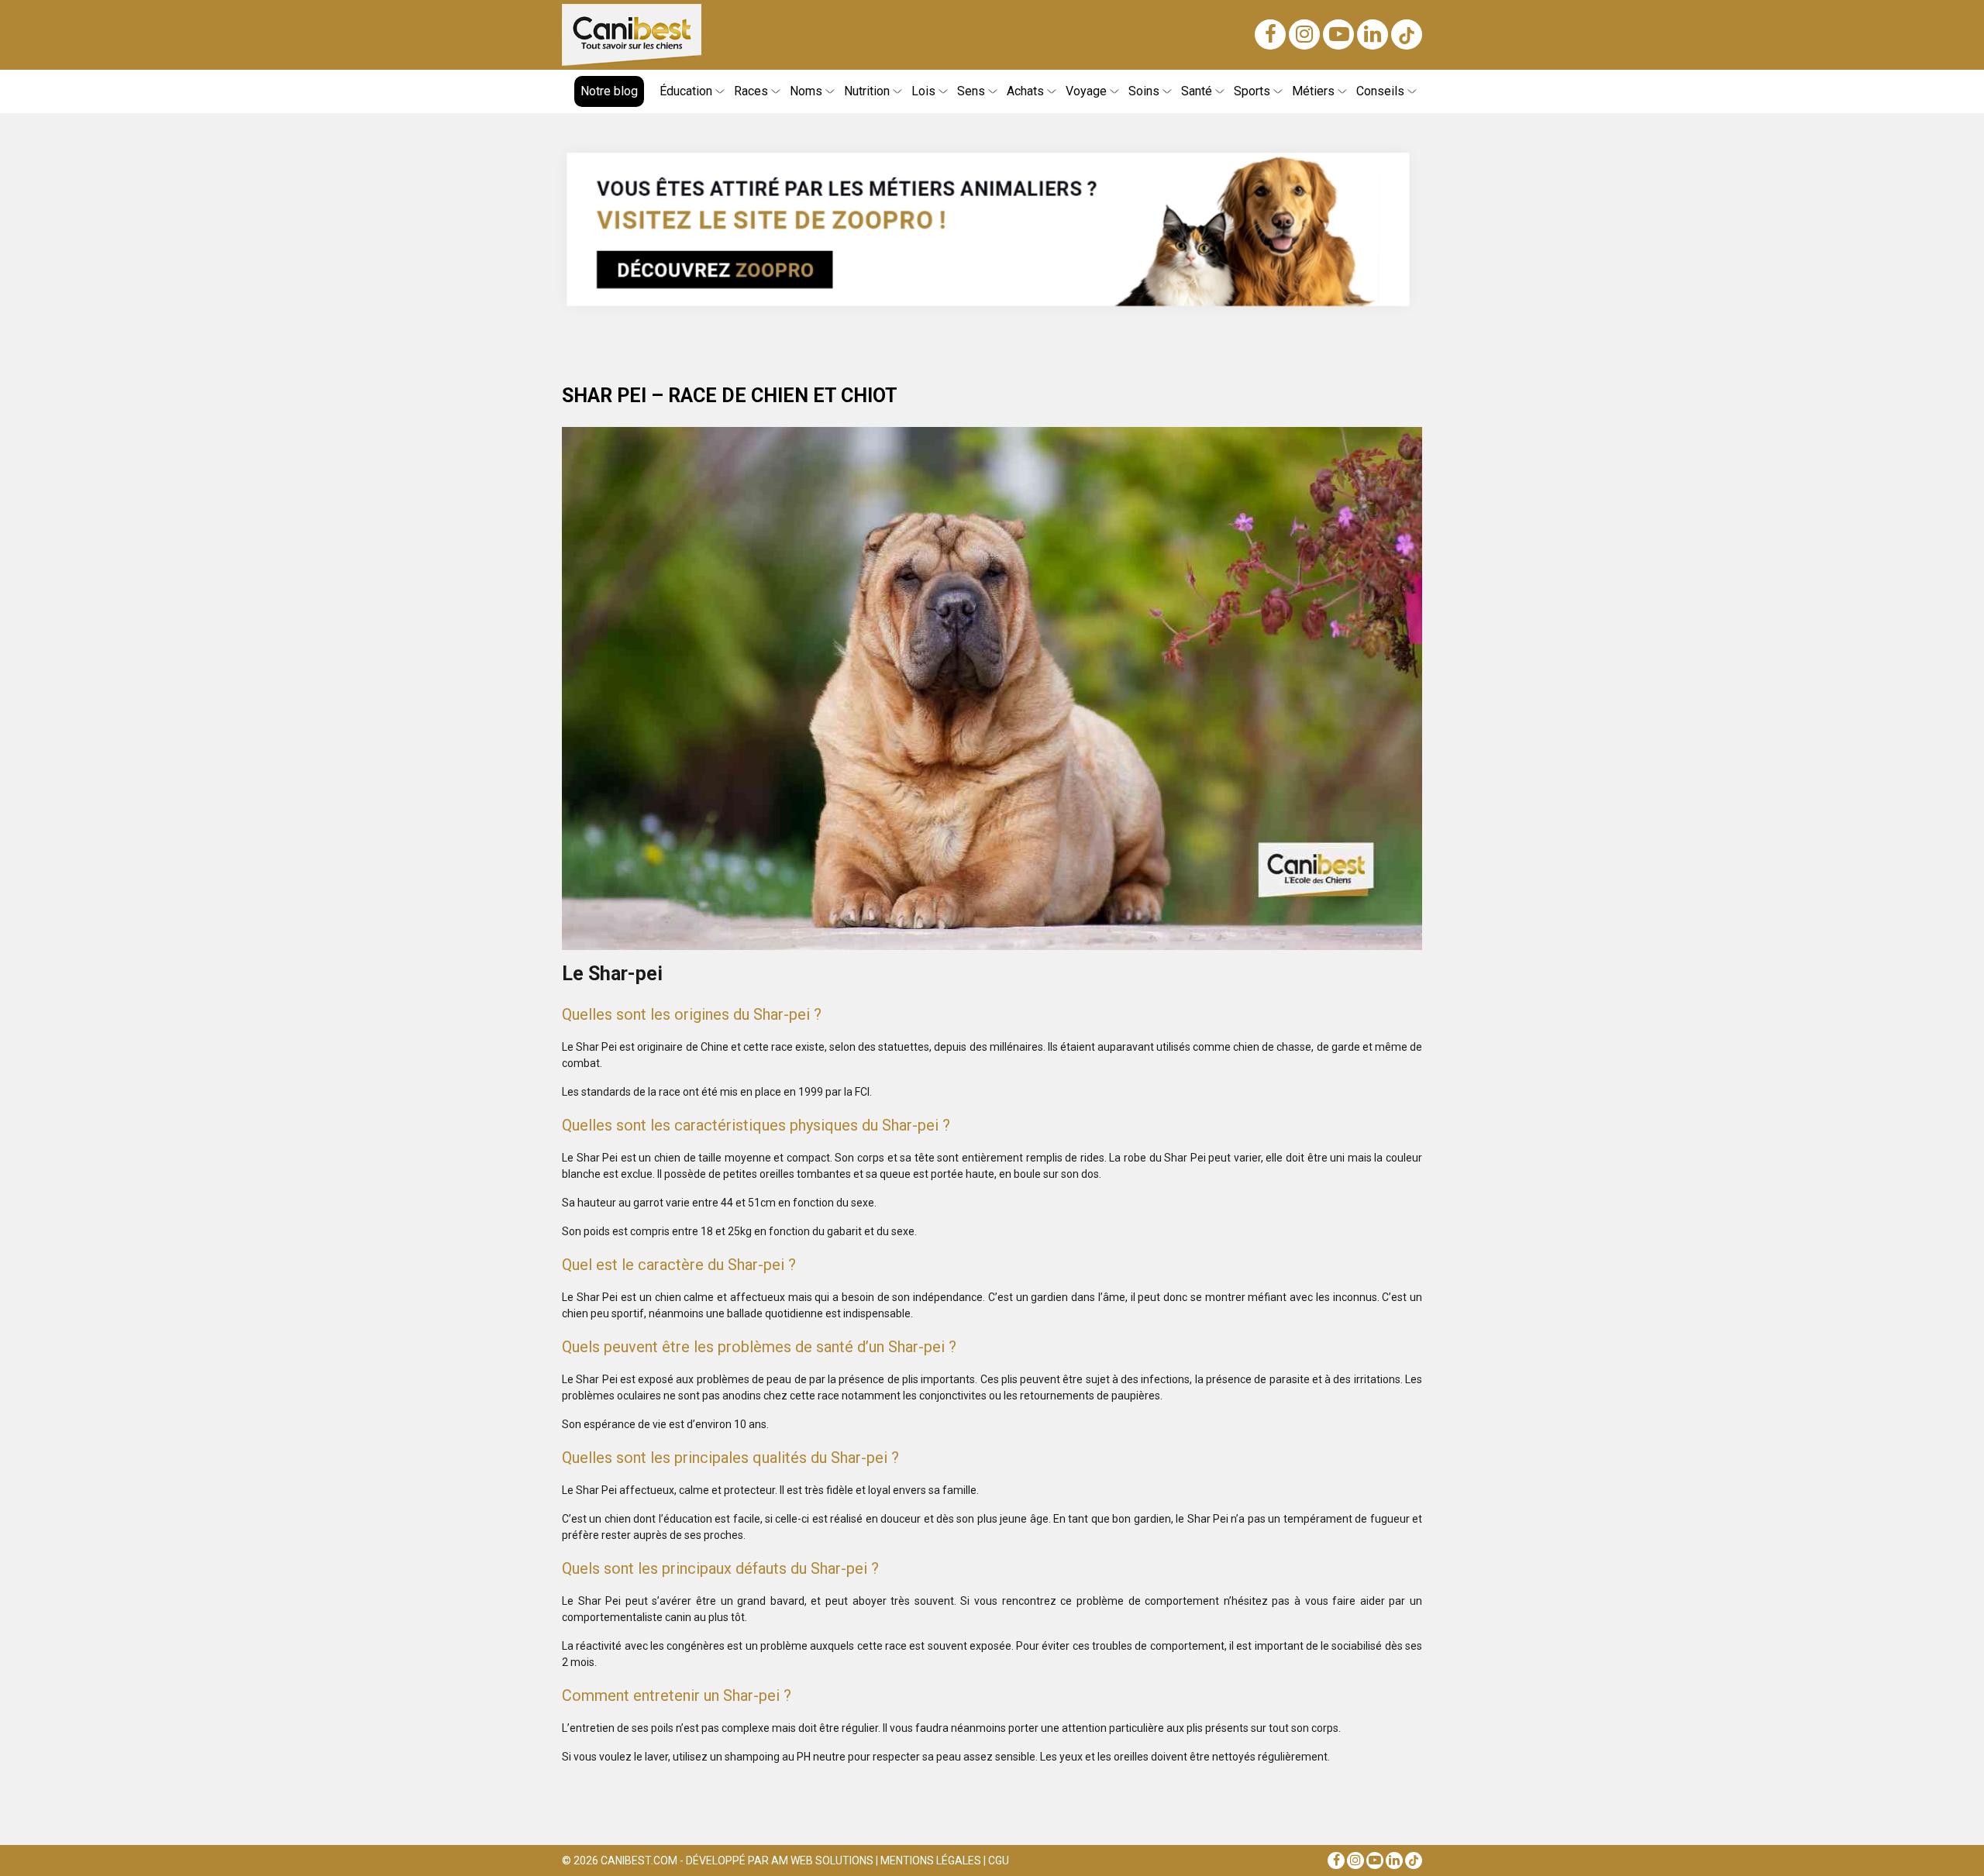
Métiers (1313, 91)
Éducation (686, 91)
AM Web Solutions (822, 1861)
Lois (923, 91)
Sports (1252, 91)
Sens (971, 91)
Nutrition (867, 91)
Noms (806, 91)
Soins (1144, 91)
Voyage (1086, 91)
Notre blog (609, 91)
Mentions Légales (931, 1861)
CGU (999, 1861)
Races (751, 91)
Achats (1025, 91)
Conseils (1380, 91)
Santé (1197, 91)
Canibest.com (639, 1861)
